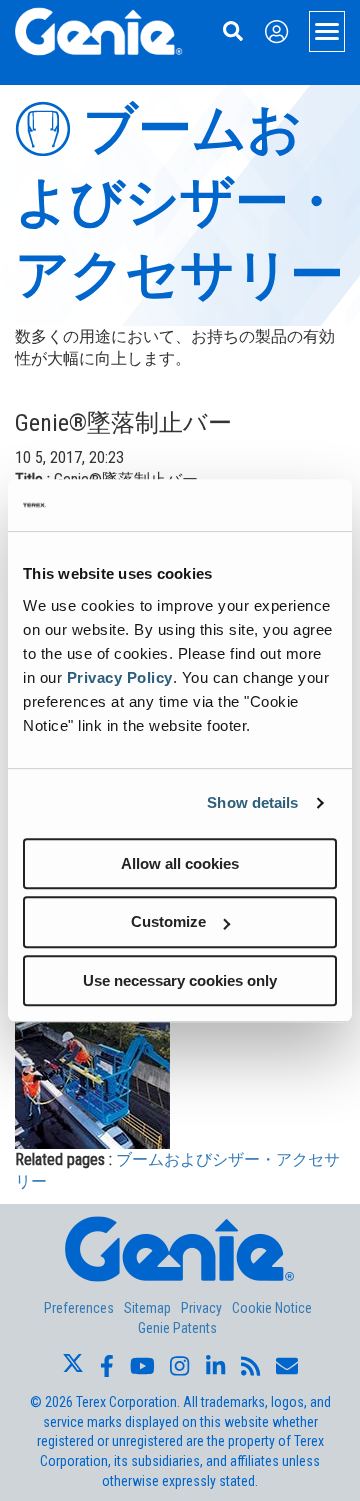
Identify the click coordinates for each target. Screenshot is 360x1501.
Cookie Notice (272, 1308)
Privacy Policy (120, 677)
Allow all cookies (180, 863)
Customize (168, 921)
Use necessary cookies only (180, 980)
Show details (252, 802)
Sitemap (147, 1308)
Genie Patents (177, 1328)
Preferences (79, 1308)
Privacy (201, 1308)
